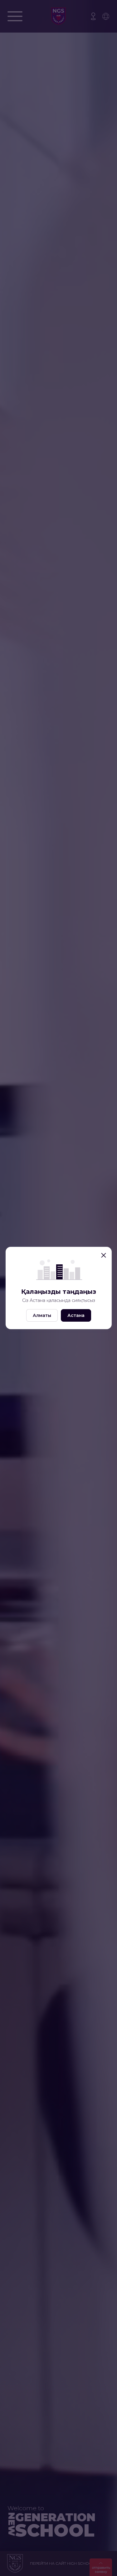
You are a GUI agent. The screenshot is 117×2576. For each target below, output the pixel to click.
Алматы (42, 1315)
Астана (76, 1315)
